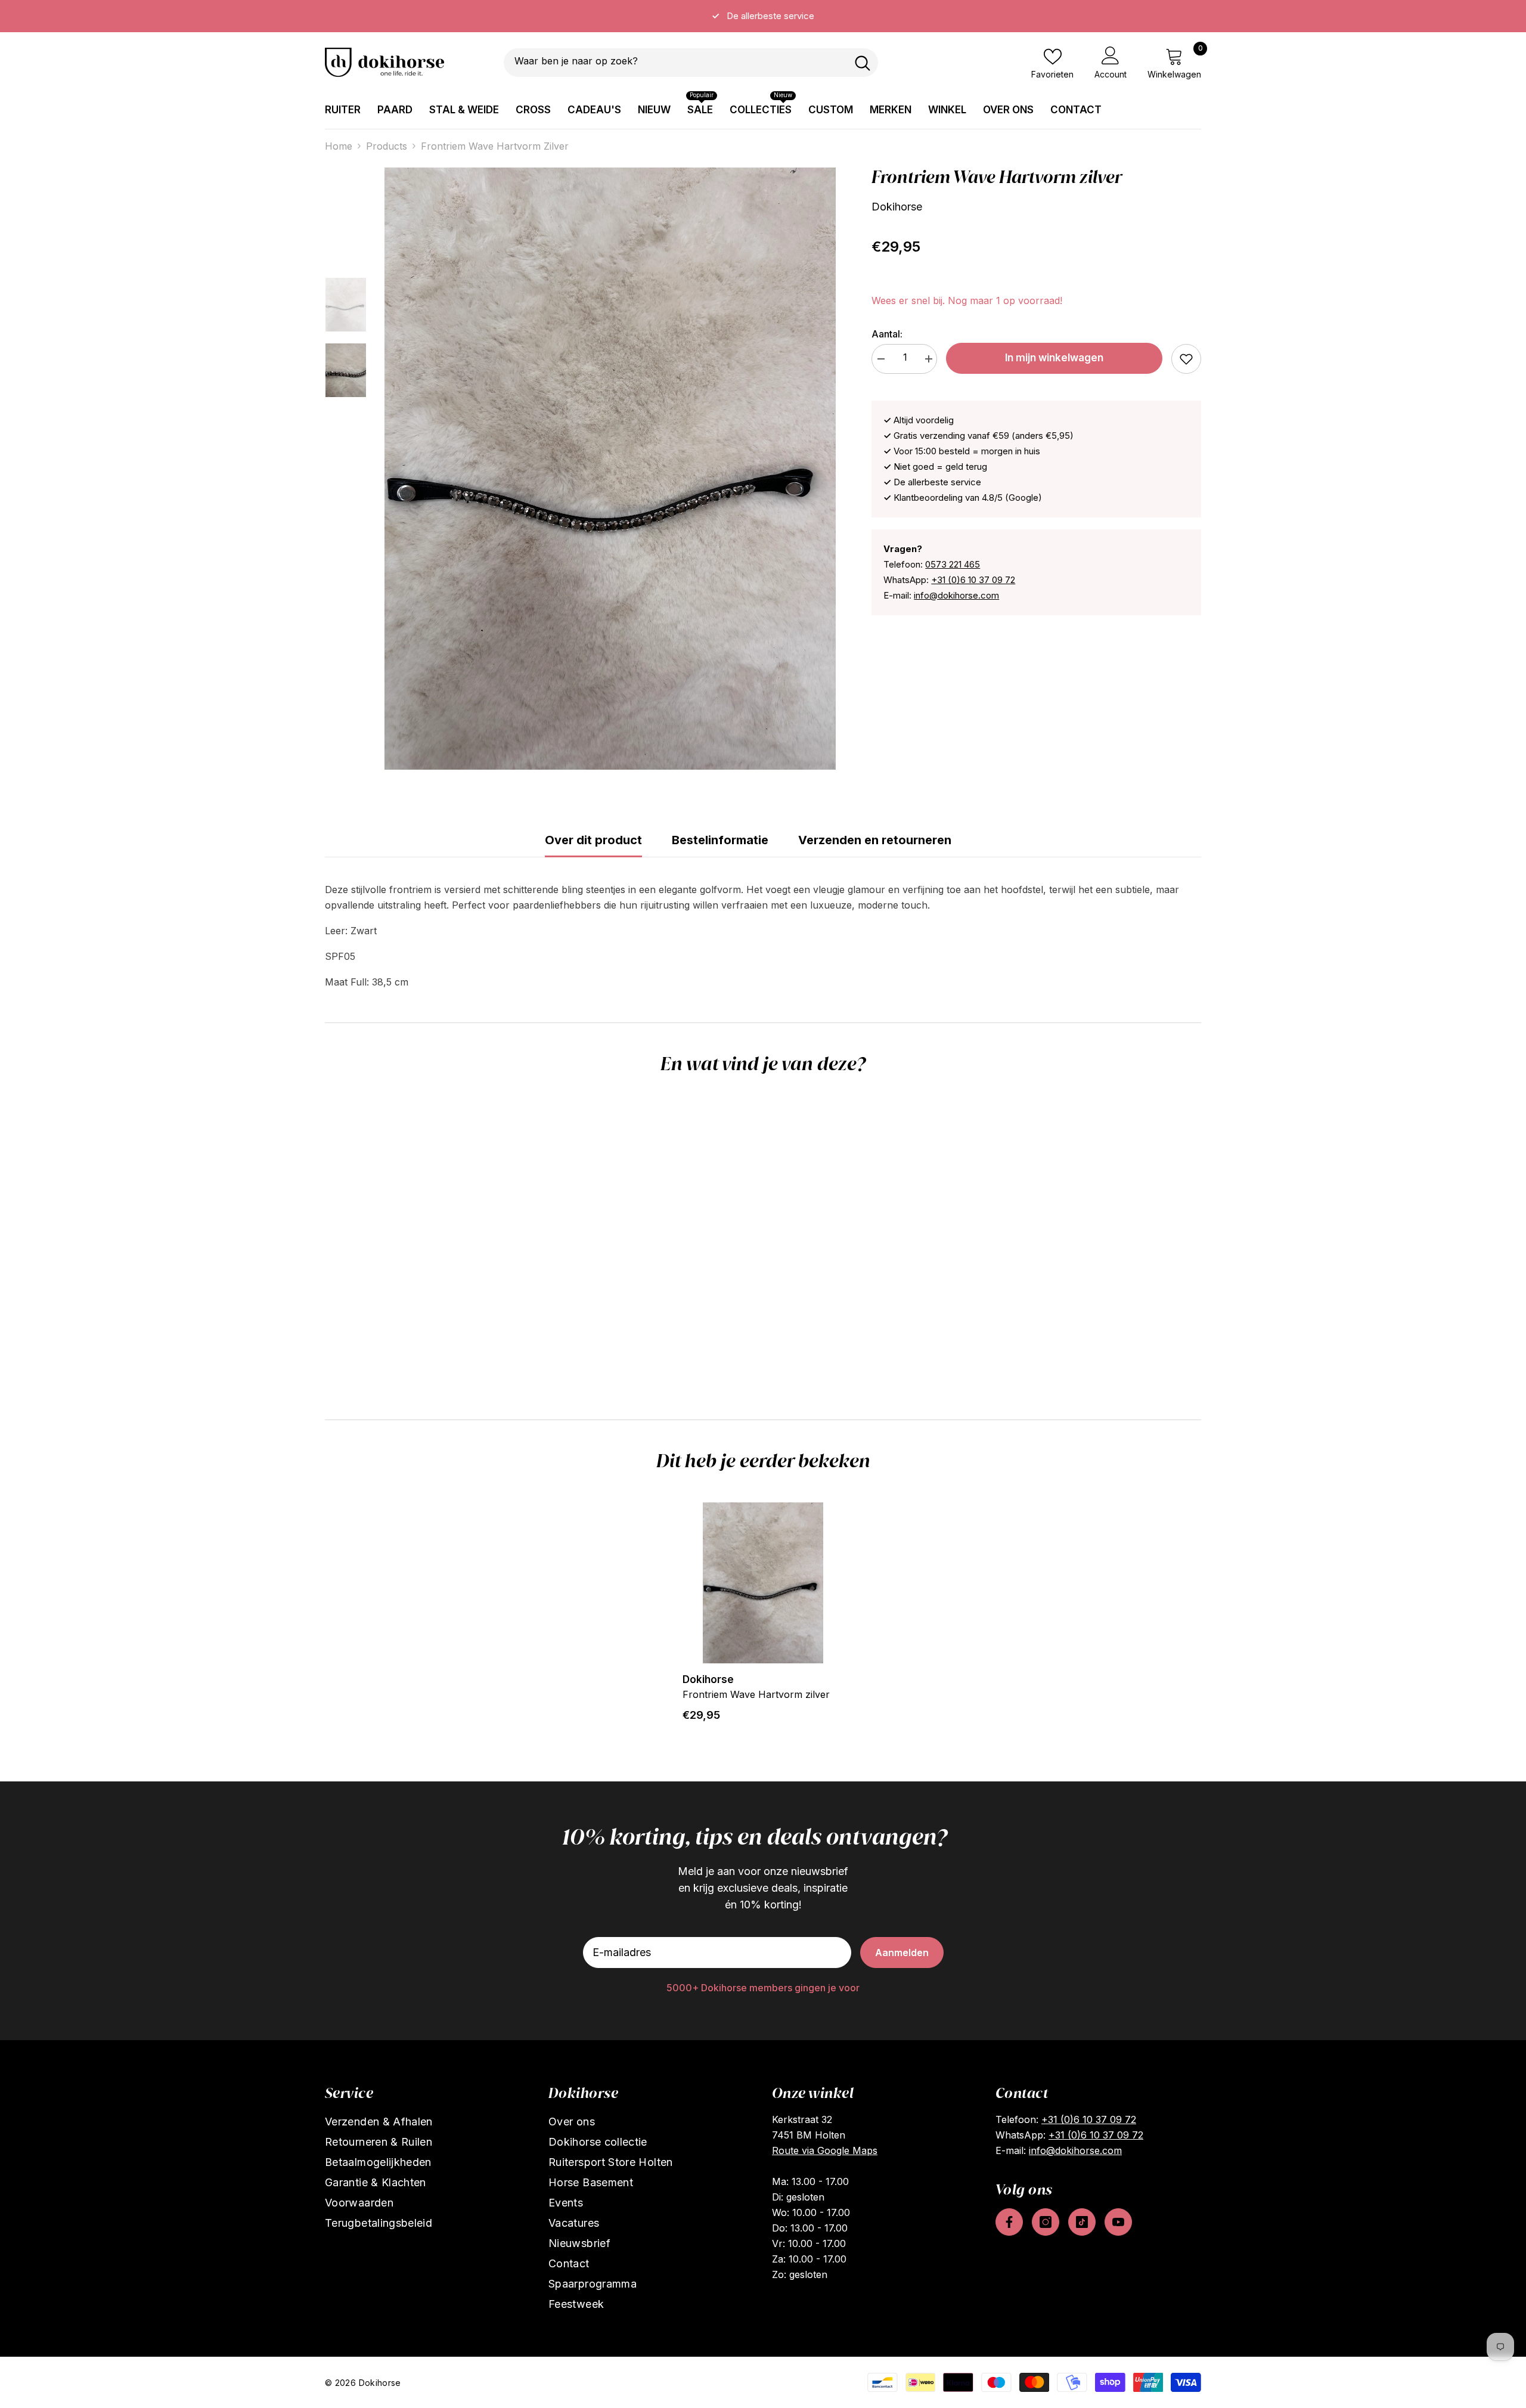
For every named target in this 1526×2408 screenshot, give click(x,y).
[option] (763, 16)
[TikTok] (1082, 2222)
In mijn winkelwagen (1054, 358)
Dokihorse (897, 207)
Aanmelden (902, 1953)
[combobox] (675, 63)
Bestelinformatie (720, 840)
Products (387, 146)
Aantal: (887, 334)
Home (339, 146)
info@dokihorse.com (956, 595)
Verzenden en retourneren (875, 840)
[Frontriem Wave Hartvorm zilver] (763, 1583)
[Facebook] (1009, 2222)
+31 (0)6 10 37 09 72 (973, 580)
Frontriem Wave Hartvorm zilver (756, 1694)
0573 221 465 (953, 564)
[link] (1186, 359)
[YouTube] (1118, 2222)
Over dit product (593, 840)
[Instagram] (1046, 2222)
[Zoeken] (691, 63)
